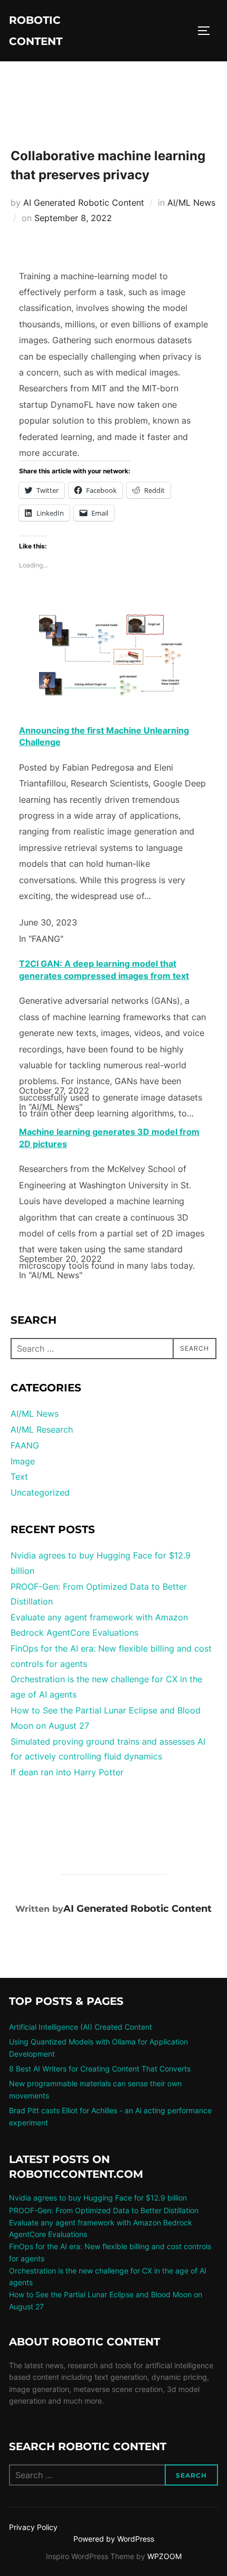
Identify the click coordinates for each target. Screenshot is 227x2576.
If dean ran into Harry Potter (67, 1772)
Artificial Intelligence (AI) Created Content (81, 2027)
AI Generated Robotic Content (84, 203)
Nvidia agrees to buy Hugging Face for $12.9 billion (98, 2198)
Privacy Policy (33, 2527)
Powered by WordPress (114, 2539)
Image (23, 1461)
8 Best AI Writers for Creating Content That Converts (100, 2069)
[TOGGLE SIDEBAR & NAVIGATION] (207, 31)
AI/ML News (191, 203)
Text (19, 1477)
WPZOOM (164, 2556)
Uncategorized (40, 1492)
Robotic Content (36, 31)
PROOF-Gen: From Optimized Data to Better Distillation (104, 2210)
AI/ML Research (42, 1429)
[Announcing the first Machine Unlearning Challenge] (111, 705)
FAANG (25, 1445)
